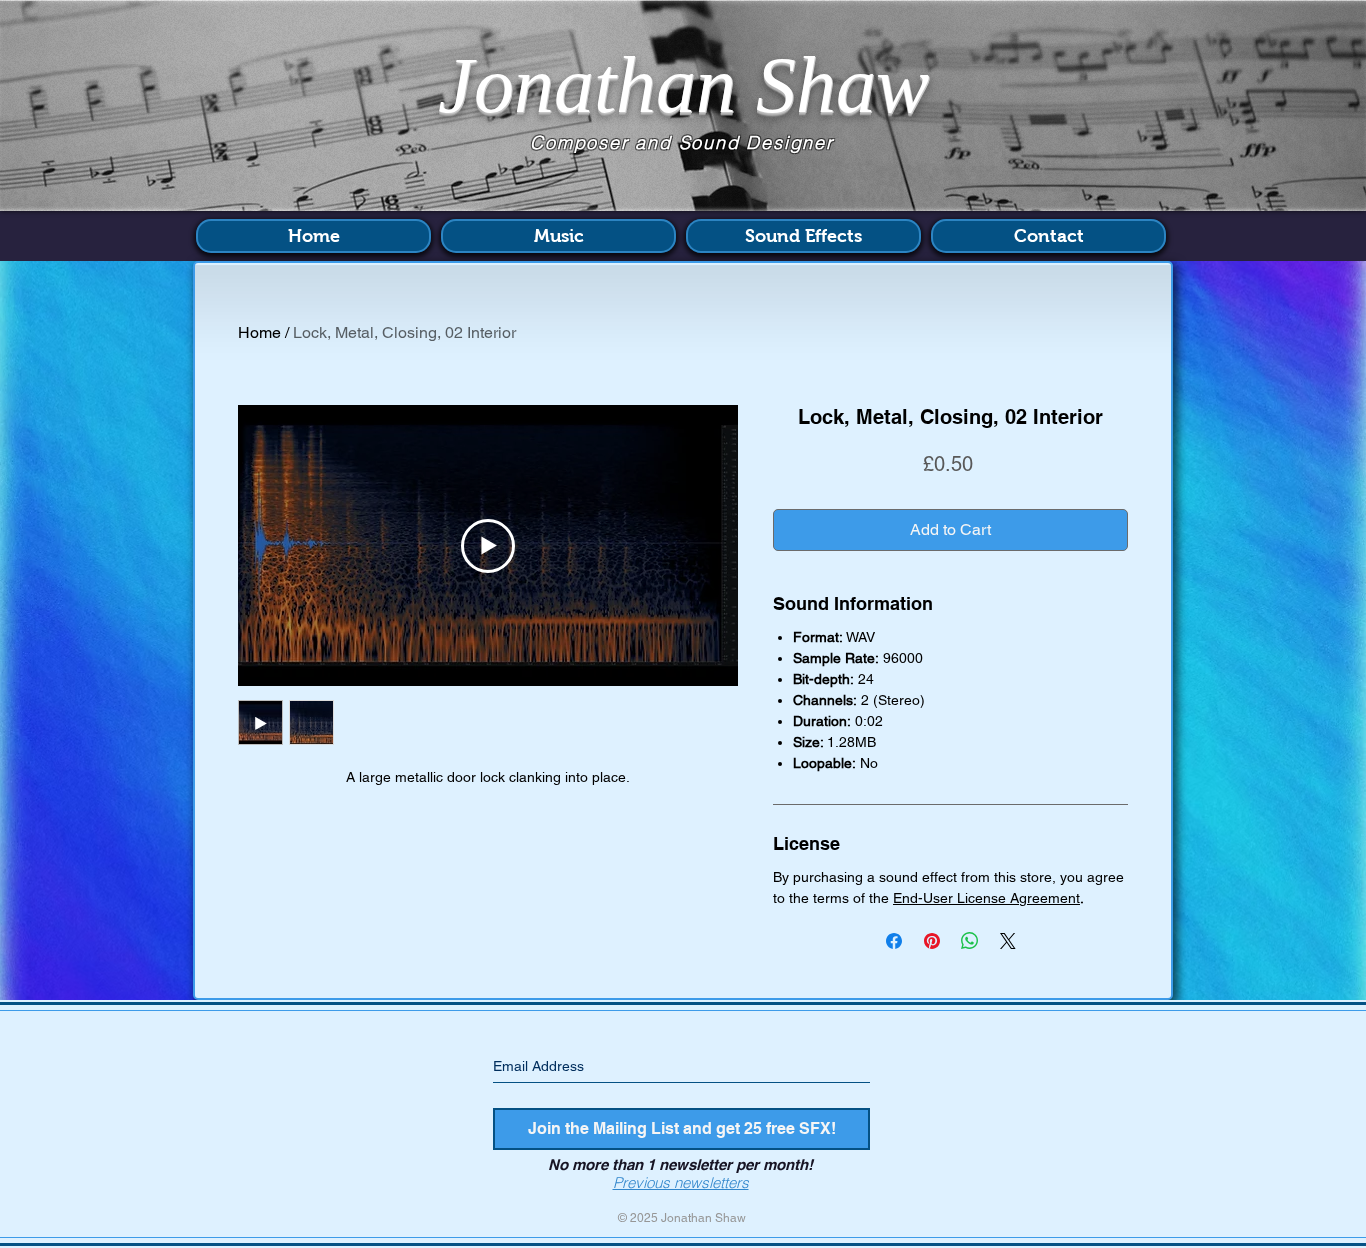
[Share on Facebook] (894, 941)
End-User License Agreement (986, 898)
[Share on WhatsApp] (970, 941)
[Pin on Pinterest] (932, 941)
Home (259, 332)
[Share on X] (1008, 941)
